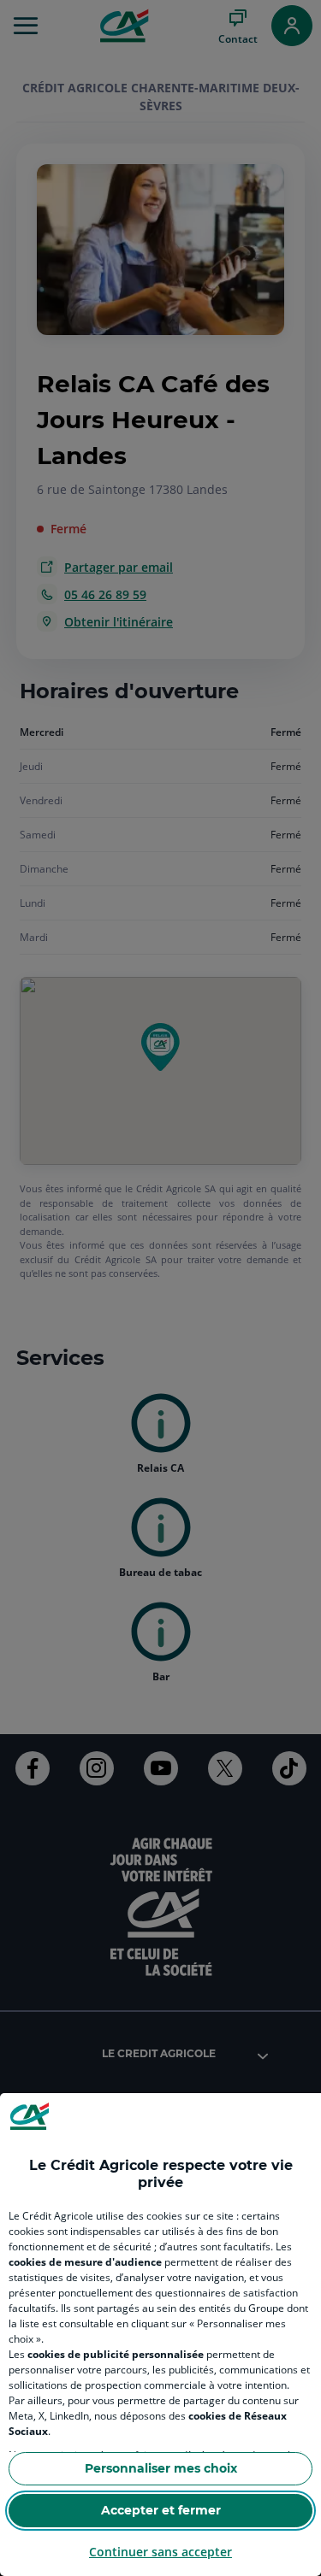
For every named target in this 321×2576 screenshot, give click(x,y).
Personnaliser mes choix (161, 2468)
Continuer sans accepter (160, 2552)
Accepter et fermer (161, 2510)
